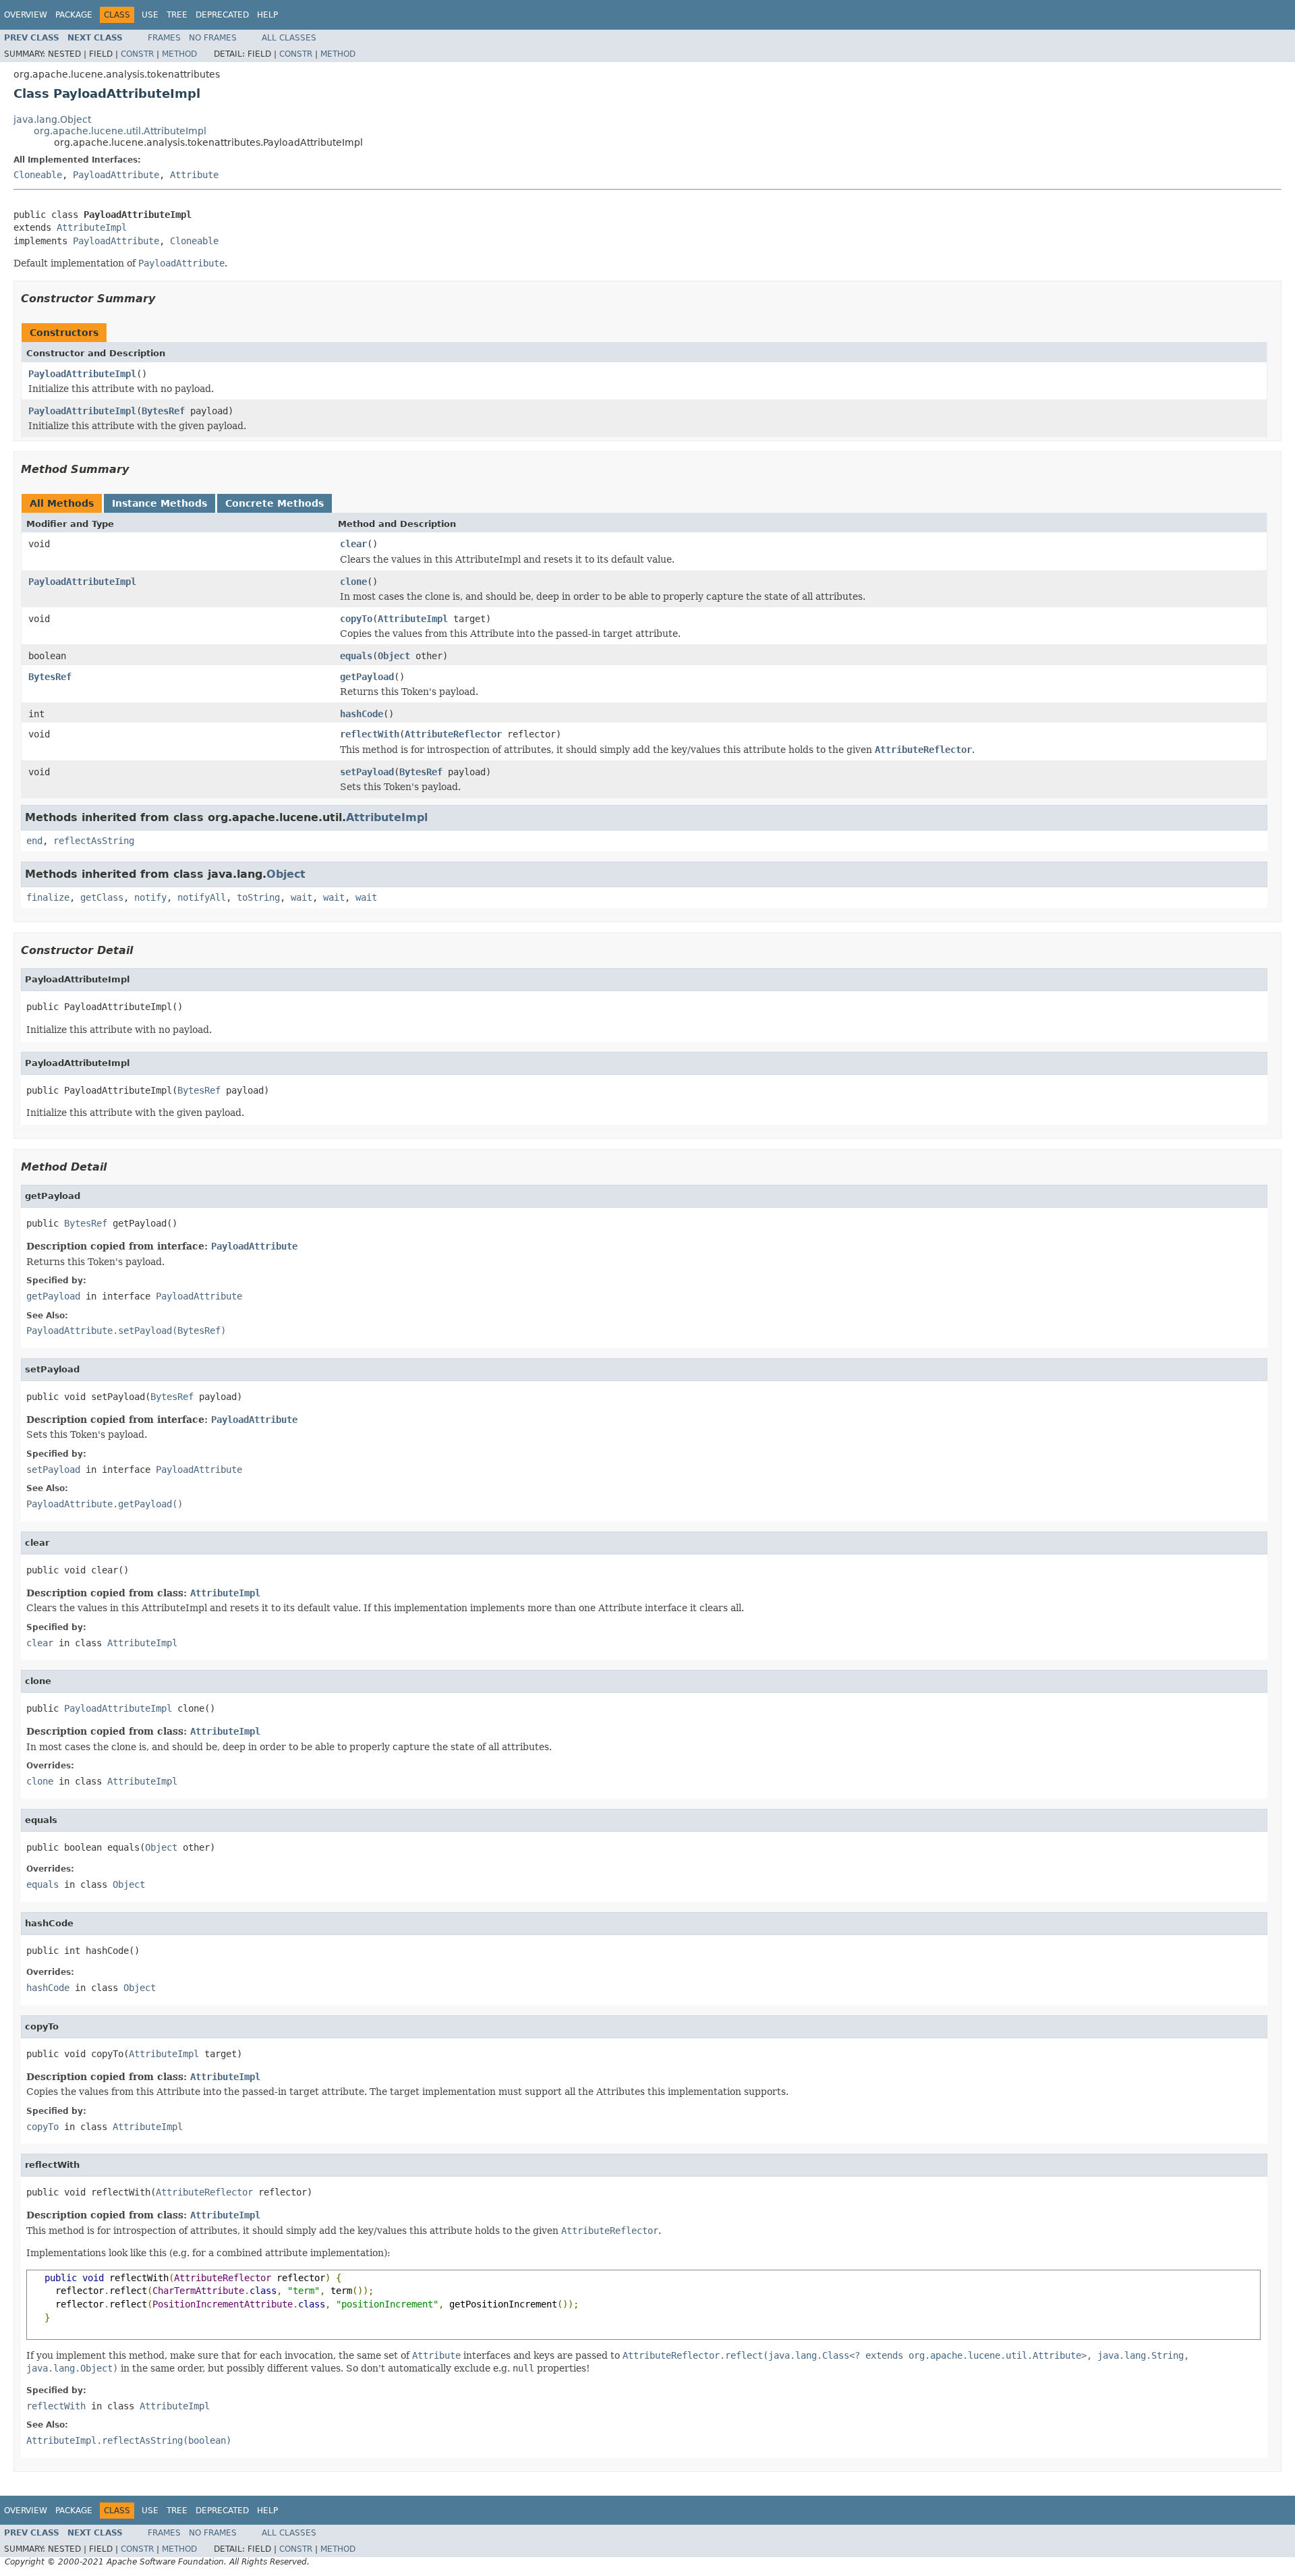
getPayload (367, 677)
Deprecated (222, 15)
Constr (137, 54)
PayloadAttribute (116, 175)
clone (353, 582)
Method (179, 54)
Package (74, 15)
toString (258, 897)
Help (267, 15)
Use (150, 15)
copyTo (356, 619)
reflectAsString (94, 841)
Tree (177, 15)
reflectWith (370, 734)
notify (150, 897)
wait (301, 897)
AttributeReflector (453, 734)
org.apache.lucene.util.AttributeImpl (120, 131)
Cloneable (38, 175)
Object (394, 656)
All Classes (289, 38)
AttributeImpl (92, 227)
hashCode (362, 714)
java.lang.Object (52, 119)
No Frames (213, 38)
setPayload (367, 772)
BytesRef (163, 411)
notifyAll (202, 897)
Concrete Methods (275, 503)
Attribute (194, 175)
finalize (48, 897)
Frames (164, 38)
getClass (102, 897)
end (34, 841)
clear (353, 544)
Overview (26, 15)
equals (356, 656)
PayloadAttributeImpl (82, 374)
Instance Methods (160, 503)
